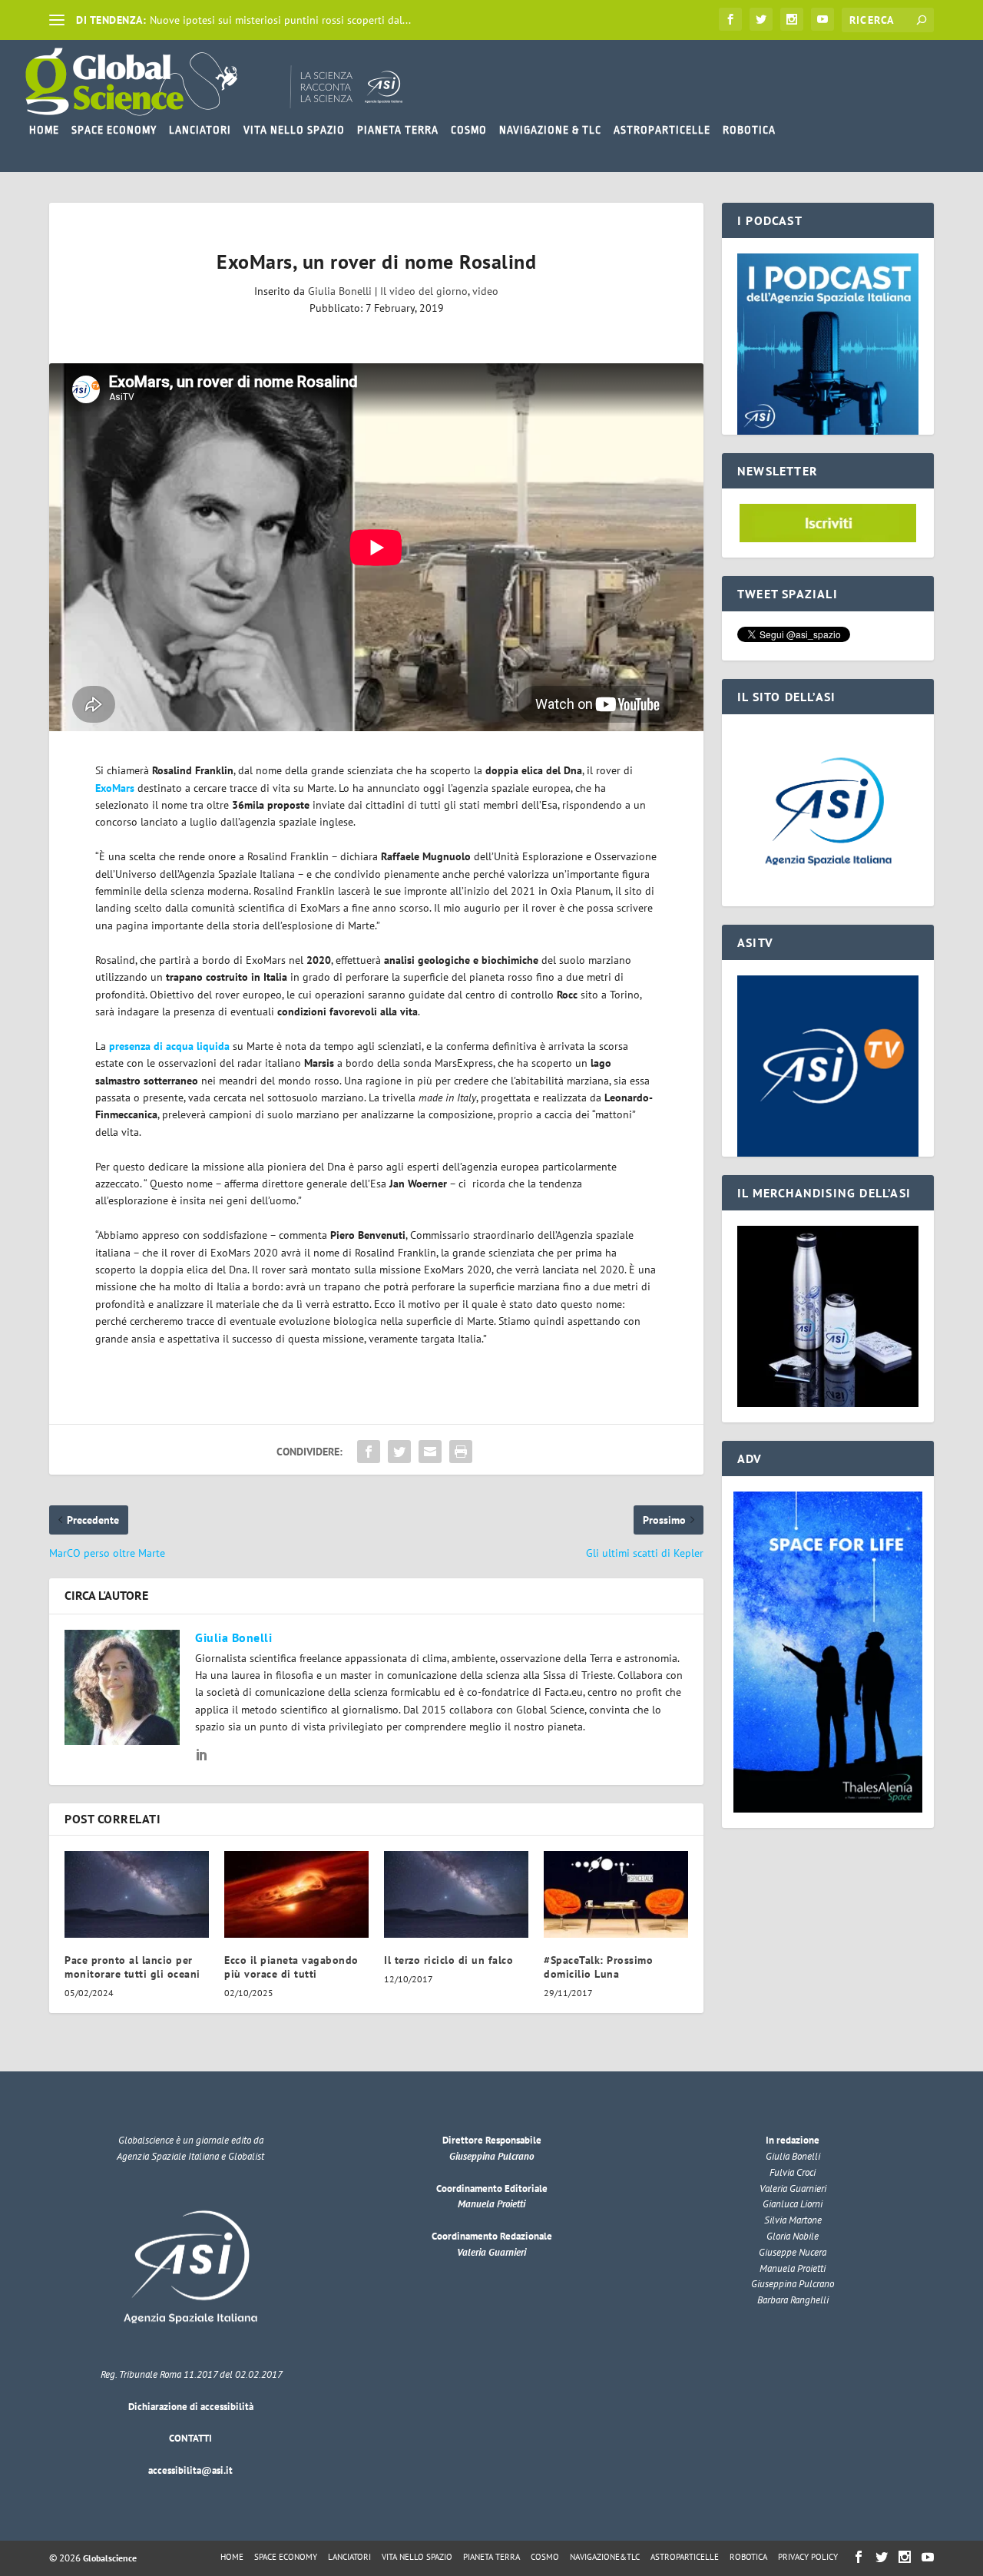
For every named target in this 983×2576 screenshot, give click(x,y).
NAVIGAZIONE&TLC (605, 2557)
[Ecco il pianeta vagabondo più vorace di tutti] (296, 1894)
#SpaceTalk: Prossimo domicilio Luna (598, 1967)
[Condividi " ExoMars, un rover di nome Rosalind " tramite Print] (461, 1452)
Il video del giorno (424, 291)
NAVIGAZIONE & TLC (550, 130)
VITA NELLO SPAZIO (294, 130)
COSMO (469, 130)
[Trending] (57, 20)
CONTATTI (190, 2438)
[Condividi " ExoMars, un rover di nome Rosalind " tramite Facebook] (369, 1452)
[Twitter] (761, 19)
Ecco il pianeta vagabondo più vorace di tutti (291, 1967)
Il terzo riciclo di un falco (448, 1960)
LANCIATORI (200, 130)
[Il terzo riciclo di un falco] (456, 1894)
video (485, 291)
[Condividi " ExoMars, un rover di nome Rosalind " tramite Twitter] (399, 1452)
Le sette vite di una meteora (215, 20)
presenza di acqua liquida (169, 1046)
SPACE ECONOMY (114, 130)
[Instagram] (792, 19)
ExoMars (115, 788)
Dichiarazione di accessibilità (191, 2407)
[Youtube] (822, 19)
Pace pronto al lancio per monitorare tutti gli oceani (132, 1967)
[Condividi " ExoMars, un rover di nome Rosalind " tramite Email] (430, 1452)
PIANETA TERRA (398, 130)
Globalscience (110, 2558)
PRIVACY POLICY (808, 2557)
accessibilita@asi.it (190, 2470)
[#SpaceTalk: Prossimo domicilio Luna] (616, 1894)
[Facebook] (730, 19)
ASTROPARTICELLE (662, 130)
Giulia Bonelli (340, 291)
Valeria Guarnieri (491, 2252)
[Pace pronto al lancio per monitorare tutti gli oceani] (137, 1894)
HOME (44, 130)
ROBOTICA (749, 130)
